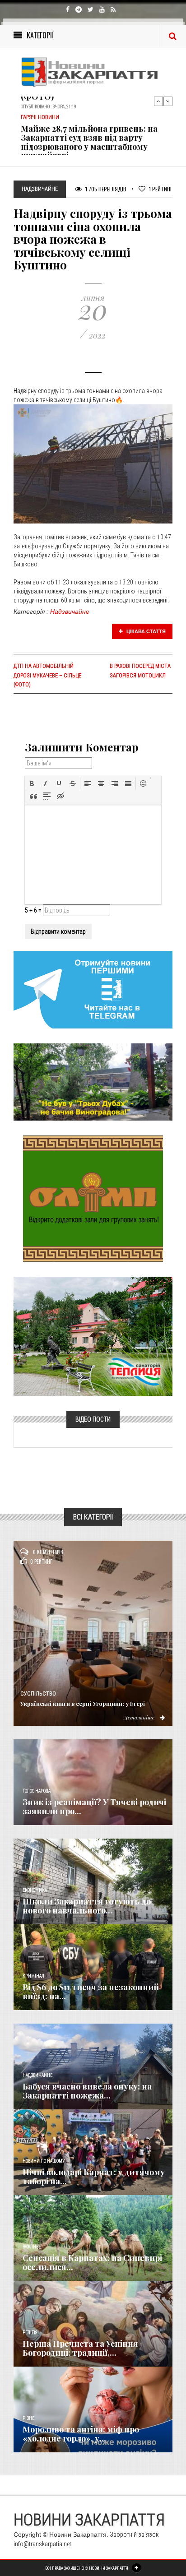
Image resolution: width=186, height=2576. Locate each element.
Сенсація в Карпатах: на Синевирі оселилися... (92, 2262)
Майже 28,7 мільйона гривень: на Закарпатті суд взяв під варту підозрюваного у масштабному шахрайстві (89, 136)
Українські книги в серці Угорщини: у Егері (83, 1703)
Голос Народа (37, 1791)
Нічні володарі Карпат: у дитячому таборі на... (94, 2177)
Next (168, 101)
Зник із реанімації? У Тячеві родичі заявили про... (94, 1807)
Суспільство (38, 1694)
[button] (32, 783)
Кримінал (33, 1976)
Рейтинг (161, 189)
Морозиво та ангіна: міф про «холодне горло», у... (81, 2434)
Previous (158, 101)
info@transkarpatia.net (42, 2544)
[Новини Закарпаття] (93, 72)
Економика (35, 1890)
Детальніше (140, 1717)
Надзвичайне (70, 612)
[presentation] (32, 783)
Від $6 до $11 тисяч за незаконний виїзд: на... (91, 1992)
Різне (28, 2418)
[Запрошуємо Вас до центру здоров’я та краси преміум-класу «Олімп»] (93, 1198)
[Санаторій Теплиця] (93, 1336)
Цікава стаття (145, 631)
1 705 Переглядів (105, 189)
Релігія (30, 2333)
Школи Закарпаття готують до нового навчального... (87, 1906)
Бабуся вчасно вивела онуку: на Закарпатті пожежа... (87, 2091)
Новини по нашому (44, 2161)
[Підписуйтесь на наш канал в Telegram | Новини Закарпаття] (93, 989)
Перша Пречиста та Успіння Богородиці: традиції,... (80, 2348)
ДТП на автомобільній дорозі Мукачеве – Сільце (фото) (47, 675)
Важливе (32, 2247)
